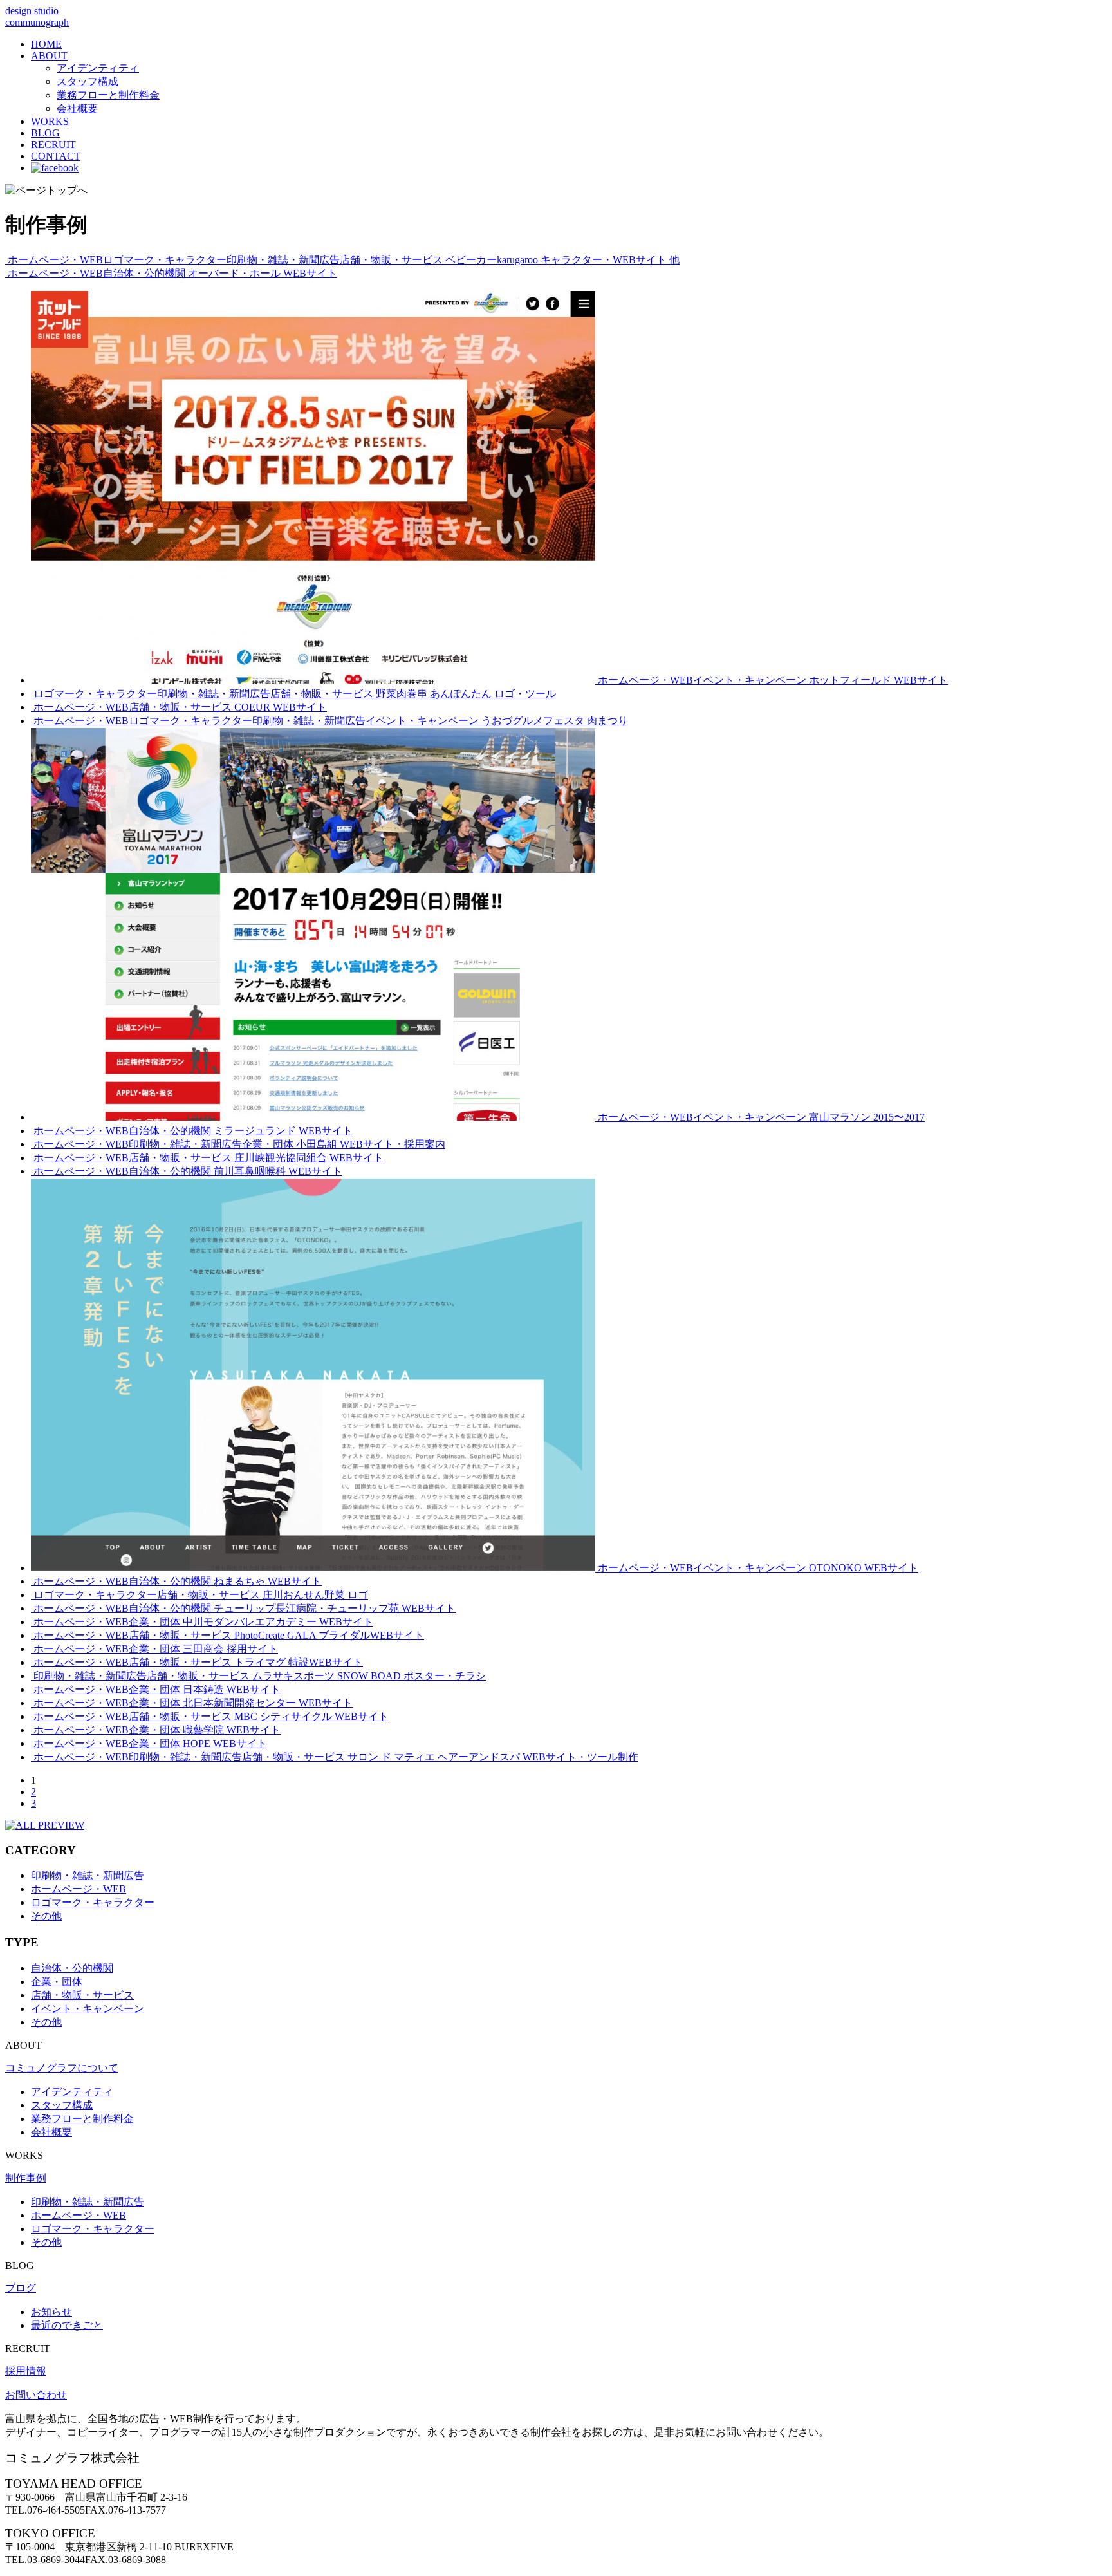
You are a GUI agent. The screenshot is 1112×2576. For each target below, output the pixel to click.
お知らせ (51, 2312)
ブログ (21, 2288)
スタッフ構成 (88, 81)
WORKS (50, 121)
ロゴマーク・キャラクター (93, 1902)
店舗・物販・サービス (82, 1995)
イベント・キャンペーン (88, 2009)
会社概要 (77, 108)
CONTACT (56, 156)
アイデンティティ (98, 68)
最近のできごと (67, 2325)
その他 (46, 1916)
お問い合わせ (36, 2395)
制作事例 (26, 2178)
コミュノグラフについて (62, 2068)
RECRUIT (53, 145)
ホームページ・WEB (79, 1889)
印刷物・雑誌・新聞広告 (88, 1875)
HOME (46, 44)
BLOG (45, 133)
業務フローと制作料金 (108, 95)
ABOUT (49, 56)
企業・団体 (57, 1982)
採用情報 (26, 2371)
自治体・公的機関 (72, 1968)
